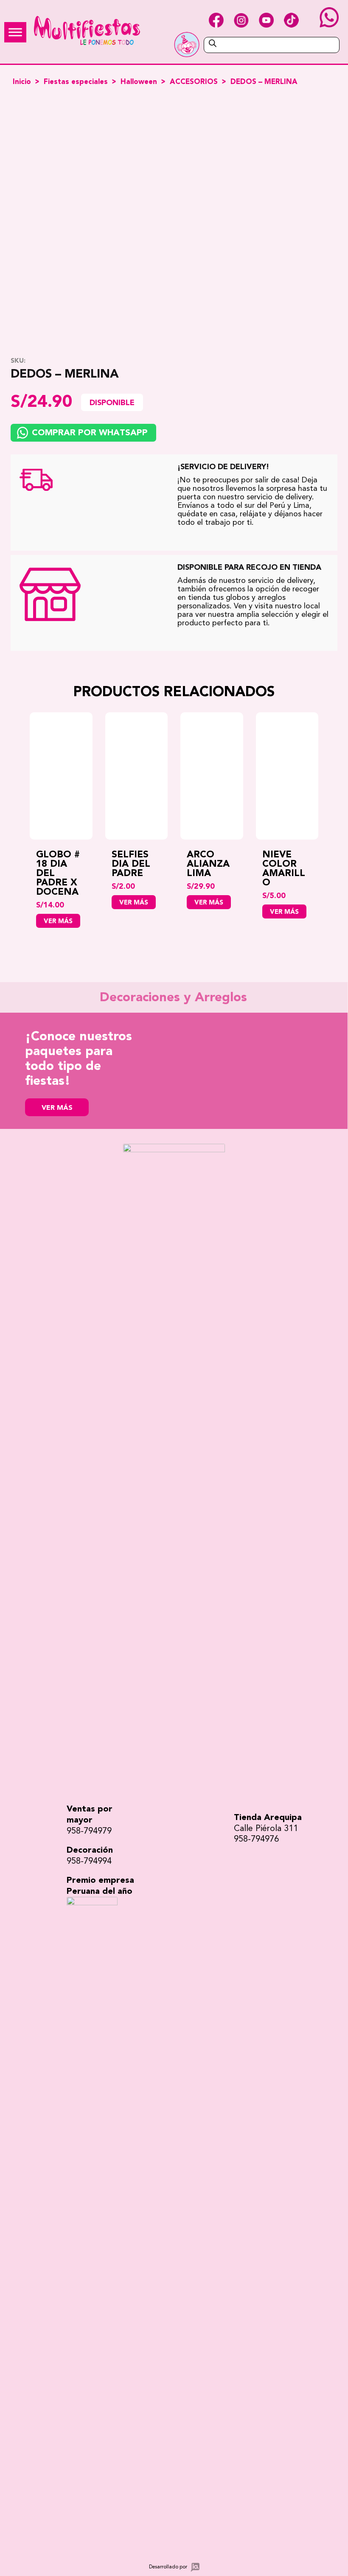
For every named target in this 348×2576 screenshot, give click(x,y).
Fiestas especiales (76, 82)
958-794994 (89, 1861)
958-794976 (256, 1839)
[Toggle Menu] (15, 32)
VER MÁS (57, 1108)
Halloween (139, 82)
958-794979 (89, 1831)
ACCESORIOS (194, 82)
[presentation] (17, 829)
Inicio (22, 82)
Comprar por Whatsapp (90, 433)
